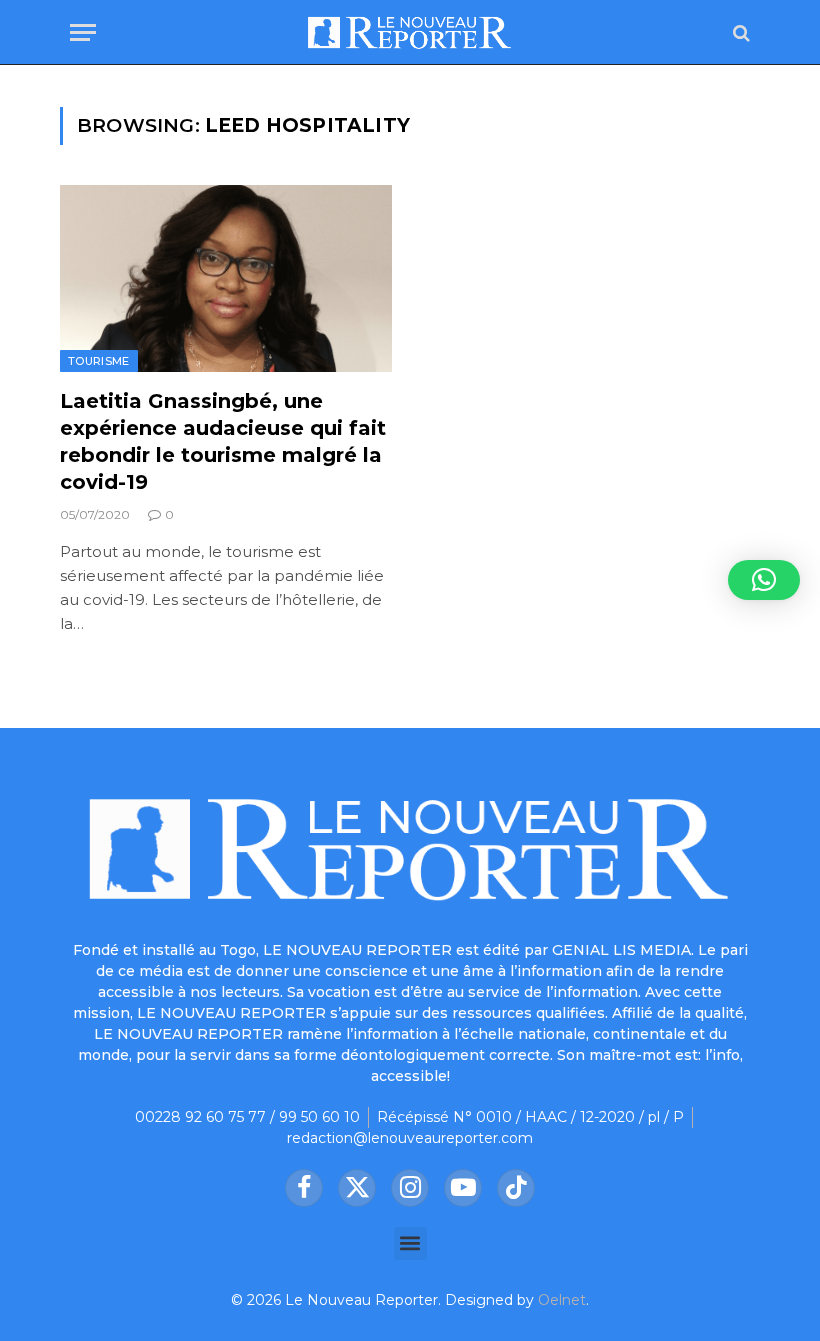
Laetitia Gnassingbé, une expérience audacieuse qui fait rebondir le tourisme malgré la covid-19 (223, 442)
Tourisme (99, 361)
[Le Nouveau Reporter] (409, 32)
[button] (410, 1243)
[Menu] (83, 32)
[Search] (739, 32)
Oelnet (562, 1300)
